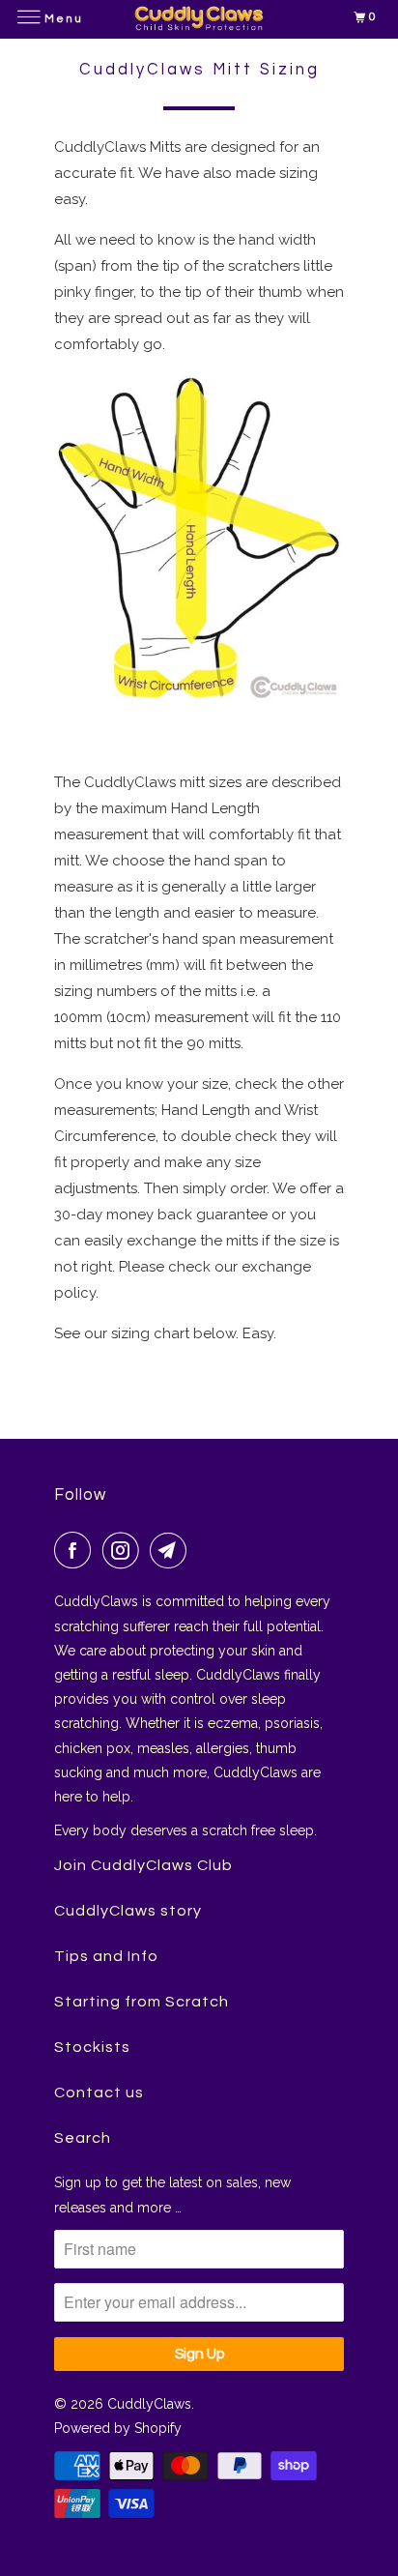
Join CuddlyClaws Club (143, 1865)
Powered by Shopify (118, 2428)
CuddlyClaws (149, 2404)
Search (83, 2138)
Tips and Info (106, 1956)
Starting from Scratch (142, 2002)
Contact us (99, 2093)
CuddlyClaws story (128, 1911)
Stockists (92, 2047)
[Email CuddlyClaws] (172, 1550)
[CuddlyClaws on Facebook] (76, 1550)
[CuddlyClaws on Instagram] (125, 1550)
